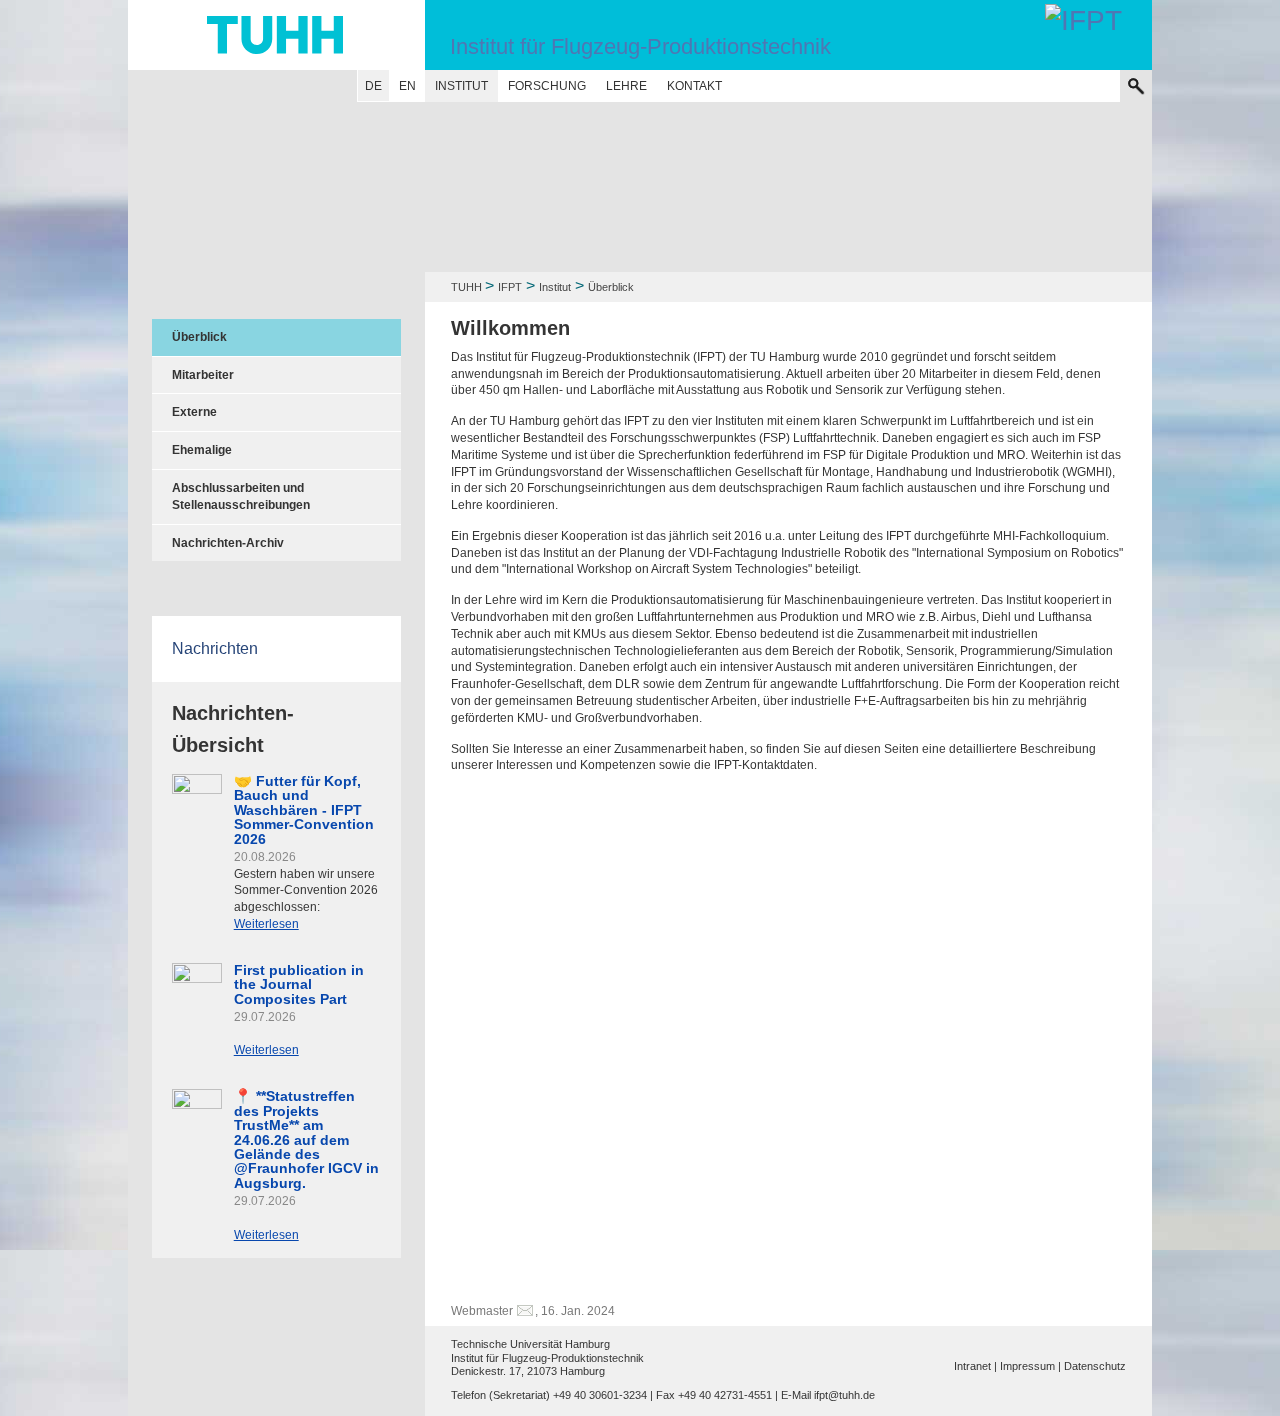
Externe (194, 412)
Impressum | (1030, 1366)
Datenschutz (1095, 1366)
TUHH (466, 287)
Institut (461, 86)
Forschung (547, 86)
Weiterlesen (266, 924)
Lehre (626, 86)
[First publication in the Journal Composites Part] (197, 977)
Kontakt (694, 86)
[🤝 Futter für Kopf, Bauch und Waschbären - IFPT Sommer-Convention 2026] (197, 787)
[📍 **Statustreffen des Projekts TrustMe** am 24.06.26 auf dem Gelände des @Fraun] (197, 1109)
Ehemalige (202, 450)
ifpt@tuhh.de (844, 1395)
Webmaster (482, 1311)
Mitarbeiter (203, 375)
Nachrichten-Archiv (228, 543)
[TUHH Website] (276, 35)
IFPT (510, 287)
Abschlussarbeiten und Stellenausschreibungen (241, 496)
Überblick (199, 337)
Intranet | (975, 1366)
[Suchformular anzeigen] (1136, 86)
